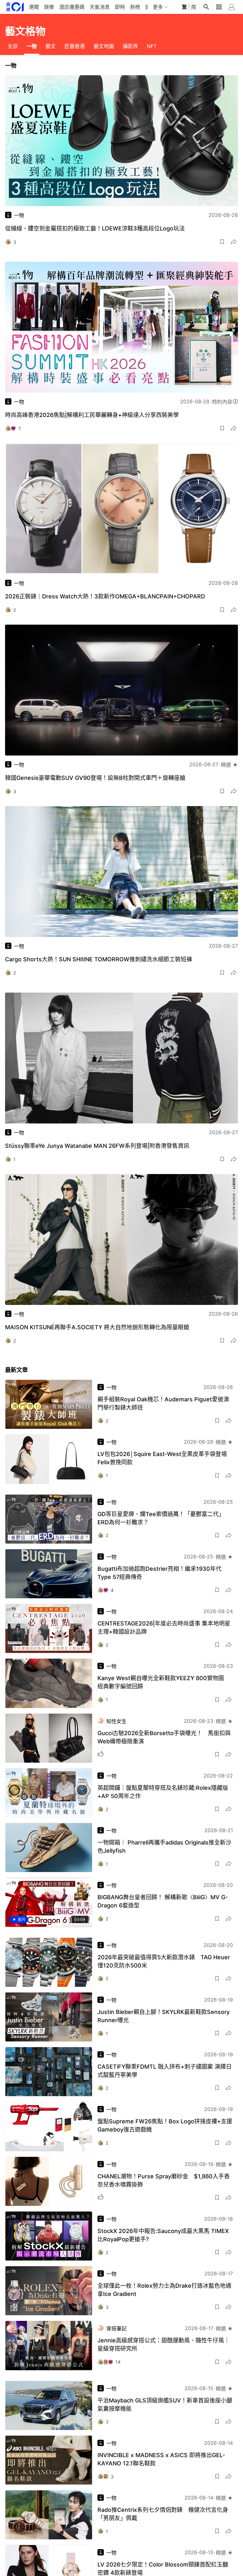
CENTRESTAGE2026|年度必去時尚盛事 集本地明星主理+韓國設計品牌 (164, 1628)
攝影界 (130, 46)
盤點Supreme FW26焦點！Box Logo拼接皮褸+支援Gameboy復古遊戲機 (165, 2125)
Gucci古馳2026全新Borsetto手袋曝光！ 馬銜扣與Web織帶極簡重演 (164, 1737)
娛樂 (49, 7)
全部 (13, 46)
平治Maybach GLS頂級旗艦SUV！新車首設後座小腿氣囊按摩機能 (165, 2405)
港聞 (34, 7)
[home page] (15, 7)
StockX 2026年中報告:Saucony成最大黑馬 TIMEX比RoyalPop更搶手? (163, 2235)
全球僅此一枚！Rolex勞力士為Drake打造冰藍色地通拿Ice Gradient (164, 2290)
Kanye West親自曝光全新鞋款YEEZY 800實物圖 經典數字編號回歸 (164, 1682)
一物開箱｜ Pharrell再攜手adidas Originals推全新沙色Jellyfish (164, 1847)
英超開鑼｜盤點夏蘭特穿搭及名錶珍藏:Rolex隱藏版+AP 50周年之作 (163, 1792)
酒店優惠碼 (72, 7)
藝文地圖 (104, 46)
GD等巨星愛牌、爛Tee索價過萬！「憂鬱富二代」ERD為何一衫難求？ (161, 1518)
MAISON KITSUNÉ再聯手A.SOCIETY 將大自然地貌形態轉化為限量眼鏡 (97, 1327)
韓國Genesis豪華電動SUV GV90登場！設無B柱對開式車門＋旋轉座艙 (95, 778)
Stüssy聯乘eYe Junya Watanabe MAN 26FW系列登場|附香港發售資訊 (97, 1146)
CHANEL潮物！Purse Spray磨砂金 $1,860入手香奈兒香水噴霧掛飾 (164, 2180)
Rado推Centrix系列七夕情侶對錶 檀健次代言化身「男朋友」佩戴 (163, 2514)
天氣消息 (100, 7)
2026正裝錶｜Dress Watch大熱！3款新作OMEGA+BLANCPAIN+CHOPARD (105, 596)
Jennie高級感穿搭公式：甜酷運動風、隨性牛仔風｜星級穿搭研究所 (164, 2344)
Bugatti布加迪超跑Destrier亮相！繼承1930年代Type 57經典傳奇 (159, 1573)
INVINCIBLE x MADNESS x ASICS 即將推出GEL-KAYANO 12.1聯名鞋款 (161, 2459)
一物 (32, 46)
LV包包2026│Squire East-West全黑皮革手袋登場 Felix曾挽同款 (162, 1458)
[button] (222, 242)
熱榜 (135, 7)
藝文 (51, 46)
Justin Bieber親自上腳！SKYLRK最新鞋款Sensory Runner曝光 (164, 2016)
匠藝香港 (75, 46)
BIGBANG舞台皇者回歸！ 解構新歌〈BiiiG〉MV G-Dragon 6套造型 (163, 1901)
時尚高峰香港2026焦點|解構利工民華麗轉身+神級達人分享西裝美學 (92, 415)
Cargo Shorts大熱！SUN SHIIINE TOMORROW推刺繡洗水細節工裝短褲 (99, 959)
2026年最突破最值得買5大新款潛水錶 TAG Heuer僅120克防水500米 (164, 1961)
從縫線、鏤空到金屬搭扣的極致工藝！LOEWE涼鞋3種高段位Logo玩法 (95, 228)
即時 (120, 7)
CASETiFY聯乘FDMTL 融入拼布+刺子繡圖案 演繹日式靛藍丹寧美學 (165, 2071)
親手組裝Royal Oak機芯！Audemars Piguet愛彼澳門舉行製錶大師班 (163, 1403)
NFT (152, 46)
